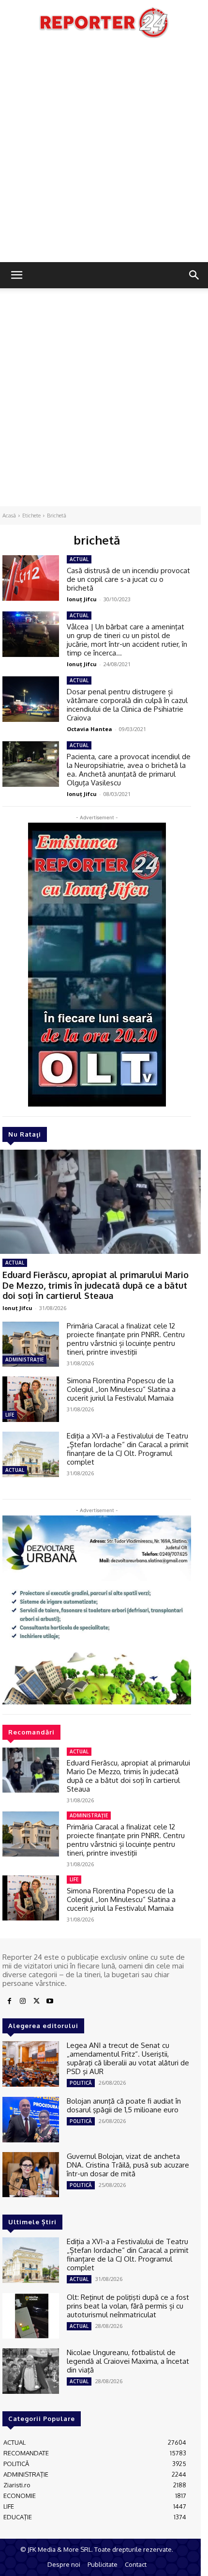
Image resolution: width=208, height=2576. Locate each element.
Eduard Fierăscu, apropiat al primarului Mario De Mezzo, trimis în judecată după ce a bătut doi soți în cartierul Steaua (96, 1285)
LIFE (10, 1415)
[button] (16, 275)
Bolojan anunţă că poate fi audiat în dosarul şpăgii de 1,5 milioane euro (124, 2105)
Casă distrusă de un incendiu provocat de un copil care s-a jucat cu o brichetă (128, 579)
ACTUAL (15, 1263)
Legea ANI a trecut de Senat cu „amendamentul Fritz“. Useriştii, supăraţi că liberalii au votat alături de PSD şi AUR (128, 2058)
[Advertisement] (104, 153)
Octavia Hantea (89, 729)
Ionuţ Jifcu (17, 1308)
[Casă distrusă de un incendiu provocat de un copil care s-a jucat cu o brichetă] (31, 578)
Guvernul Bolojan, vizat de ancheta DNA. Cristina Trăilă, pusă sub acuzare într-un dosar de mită (128, 2165)
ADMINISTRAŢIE (24, 1359)
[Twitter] (36, 2001)
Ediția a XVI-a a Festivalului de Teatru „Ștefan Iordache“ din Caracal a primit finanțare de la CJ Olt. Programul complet (128, 1449)
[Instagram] (23, 2001)
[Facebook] (9, 2001)
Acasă (9, 515)
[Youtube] (50, 2001)
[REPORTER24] (104, 22)
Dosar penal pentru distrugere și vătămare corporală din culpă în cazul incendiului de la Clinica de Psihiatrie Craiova (127, 705)
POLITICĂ (81, 2083)
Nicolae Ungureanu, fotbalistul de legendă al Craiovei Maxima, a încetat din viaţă (128, 2361)
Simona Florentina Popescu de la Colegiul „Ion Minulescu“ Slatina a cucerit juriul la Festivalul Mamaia (121, 1389)
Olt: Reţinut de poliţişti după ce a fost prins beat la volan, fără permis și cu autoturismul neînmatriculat (128, 2306)
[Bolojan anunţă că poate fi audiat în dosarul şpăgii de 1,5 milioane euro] (31, 2120)
